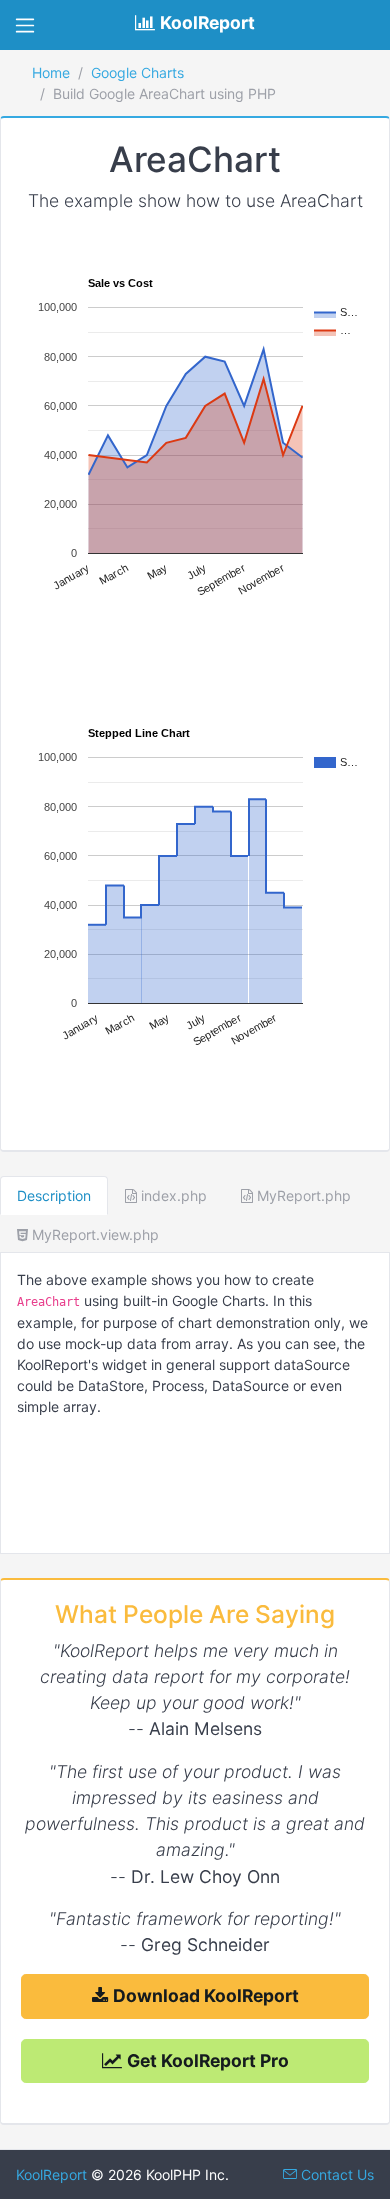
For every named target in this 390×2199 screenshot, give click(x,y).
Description (54, 1195)
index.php (172, 1195)
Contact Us (335, 2174)
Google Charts (137, 72)
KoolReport (51, 2174)
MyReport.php (302, 1195)
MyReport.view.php (93, 1234)
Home (51, 72)
